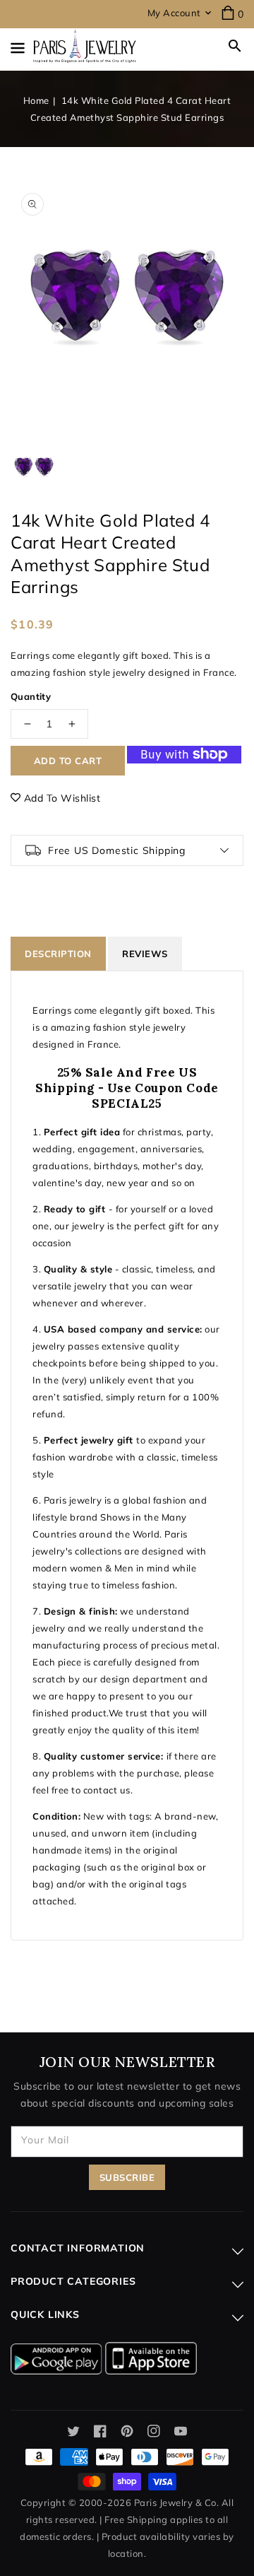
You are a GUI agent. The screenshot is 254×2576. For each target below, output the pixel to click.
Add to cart (68, 761)
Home (36, 100)
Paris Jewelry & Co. (177, 2502)
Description (58, 954)
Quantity (31, 696)
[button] (235, 46)
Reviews (145, 954)
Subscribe (127, 2177)
